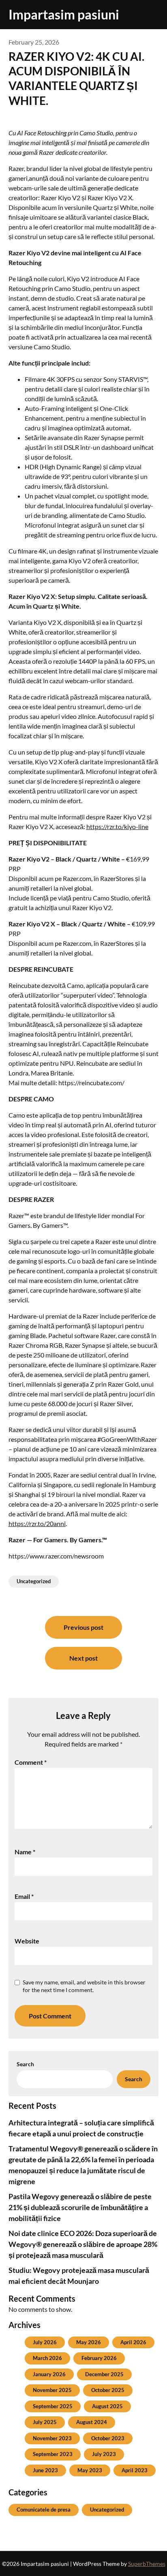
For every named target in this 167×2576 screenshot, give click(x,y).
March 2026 (47, 2358)
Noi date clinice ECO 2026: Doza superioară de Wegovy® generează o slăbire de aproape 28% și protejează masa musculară (83, 2244)
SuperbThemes (147, 2564)
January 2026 (49, 2374)
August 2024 (92, 2422)
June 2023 (45, 2470)
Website (27, 1941)
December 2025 (104, 2374)
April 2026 (133, 2342)
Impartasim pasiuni (64, 14)
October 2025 (108, 2390)
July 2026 (45, 2342)
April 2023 (135, 2470)
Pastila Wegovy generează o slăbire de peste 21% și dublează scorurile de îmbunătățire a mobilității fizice (80, 2207)
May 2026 (89, 2342)
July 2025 (45, 2422)
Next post (83, 1658)
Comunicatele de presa (44, 2510)
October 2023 (108, 2438)
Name (25, 1852)
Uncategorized (34, 1581)
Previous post (83, 1627)
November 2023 (52, 2438)
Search (25, 2064)
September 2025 (53, 2406)
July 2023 (104, 2454)
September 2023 (53, 2454)
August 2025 (107, 2406)
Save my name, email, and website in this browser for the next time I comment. (84, 1986)
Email (24, 1896)
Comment (31, 1762)
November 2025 (52, 2390)
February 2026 (99, 2358)
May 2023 (90, 2470)
